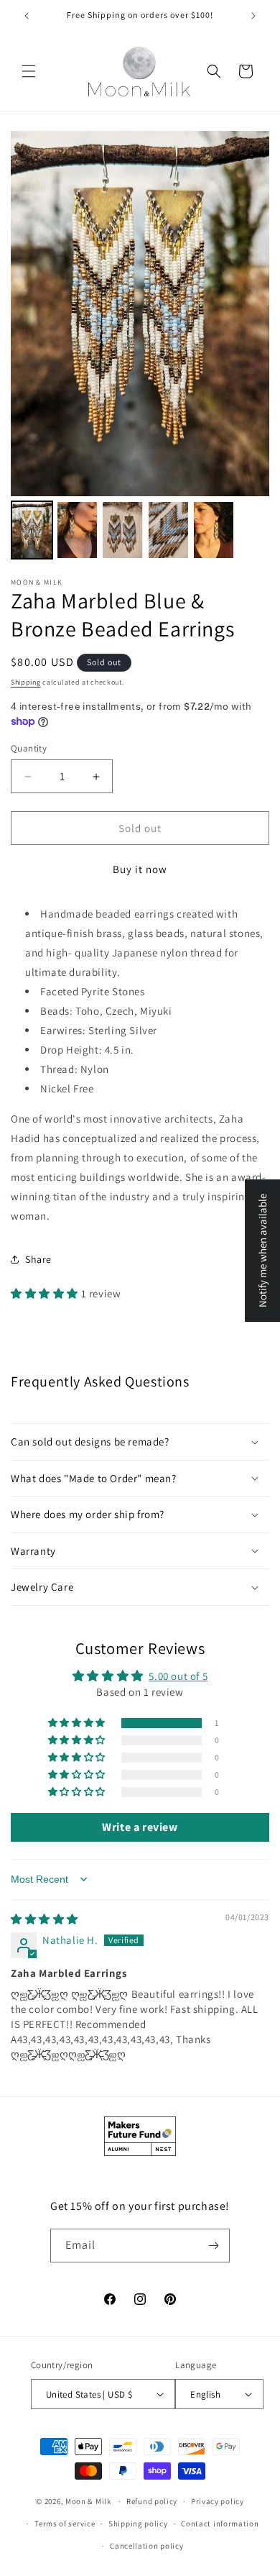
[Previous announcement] (27, 16)
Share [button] (38, 1259)
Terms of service (65, 2524)
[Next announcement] (253, 16)
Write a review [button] (140, 1827)
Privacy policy (218, 2501)
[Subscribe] (213, 2246)
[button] (29, 71)
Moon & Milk (88, 2501)
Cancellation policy (146, 2546)
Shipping (26, 682)
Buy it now (140, 869)
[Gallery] (140, 347)
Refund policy (152, 2501)
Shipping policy (138, 2524)
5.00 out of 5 (178, 1676)
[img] (45, 1919)
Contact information (220, 2524)
